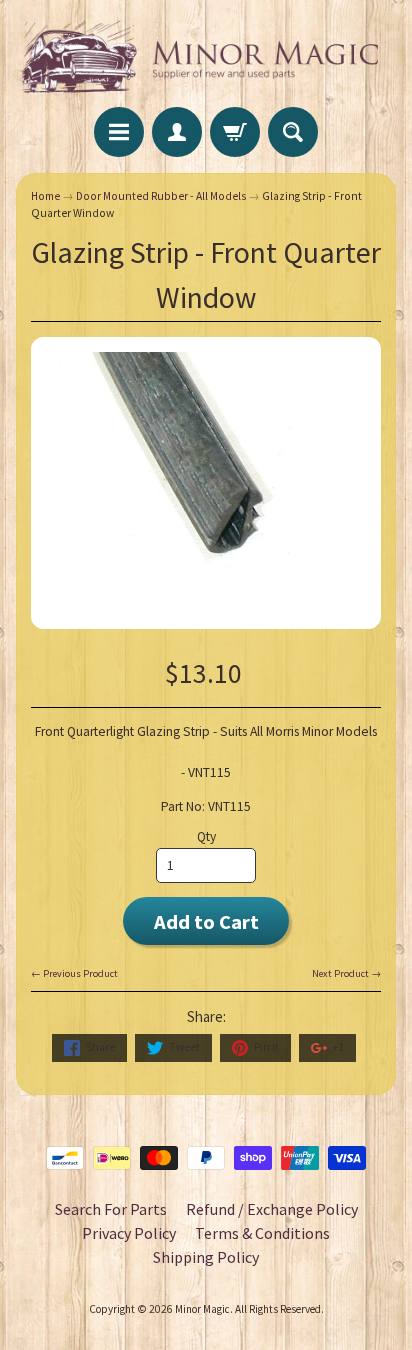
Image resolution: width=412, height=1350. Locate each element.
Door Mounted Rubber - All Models (161, 196)
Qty (206, 836)
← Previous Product (74, 973)
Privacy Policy (129, 1233)
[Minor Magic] (206, 56)
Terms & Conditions (262, 1233)
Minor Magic (202, 1309)
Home (45, 196)
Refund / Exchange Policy (272, 1209)
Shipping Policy (206, 1257)
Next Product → (346, 973)
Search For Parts (111, 1209)
